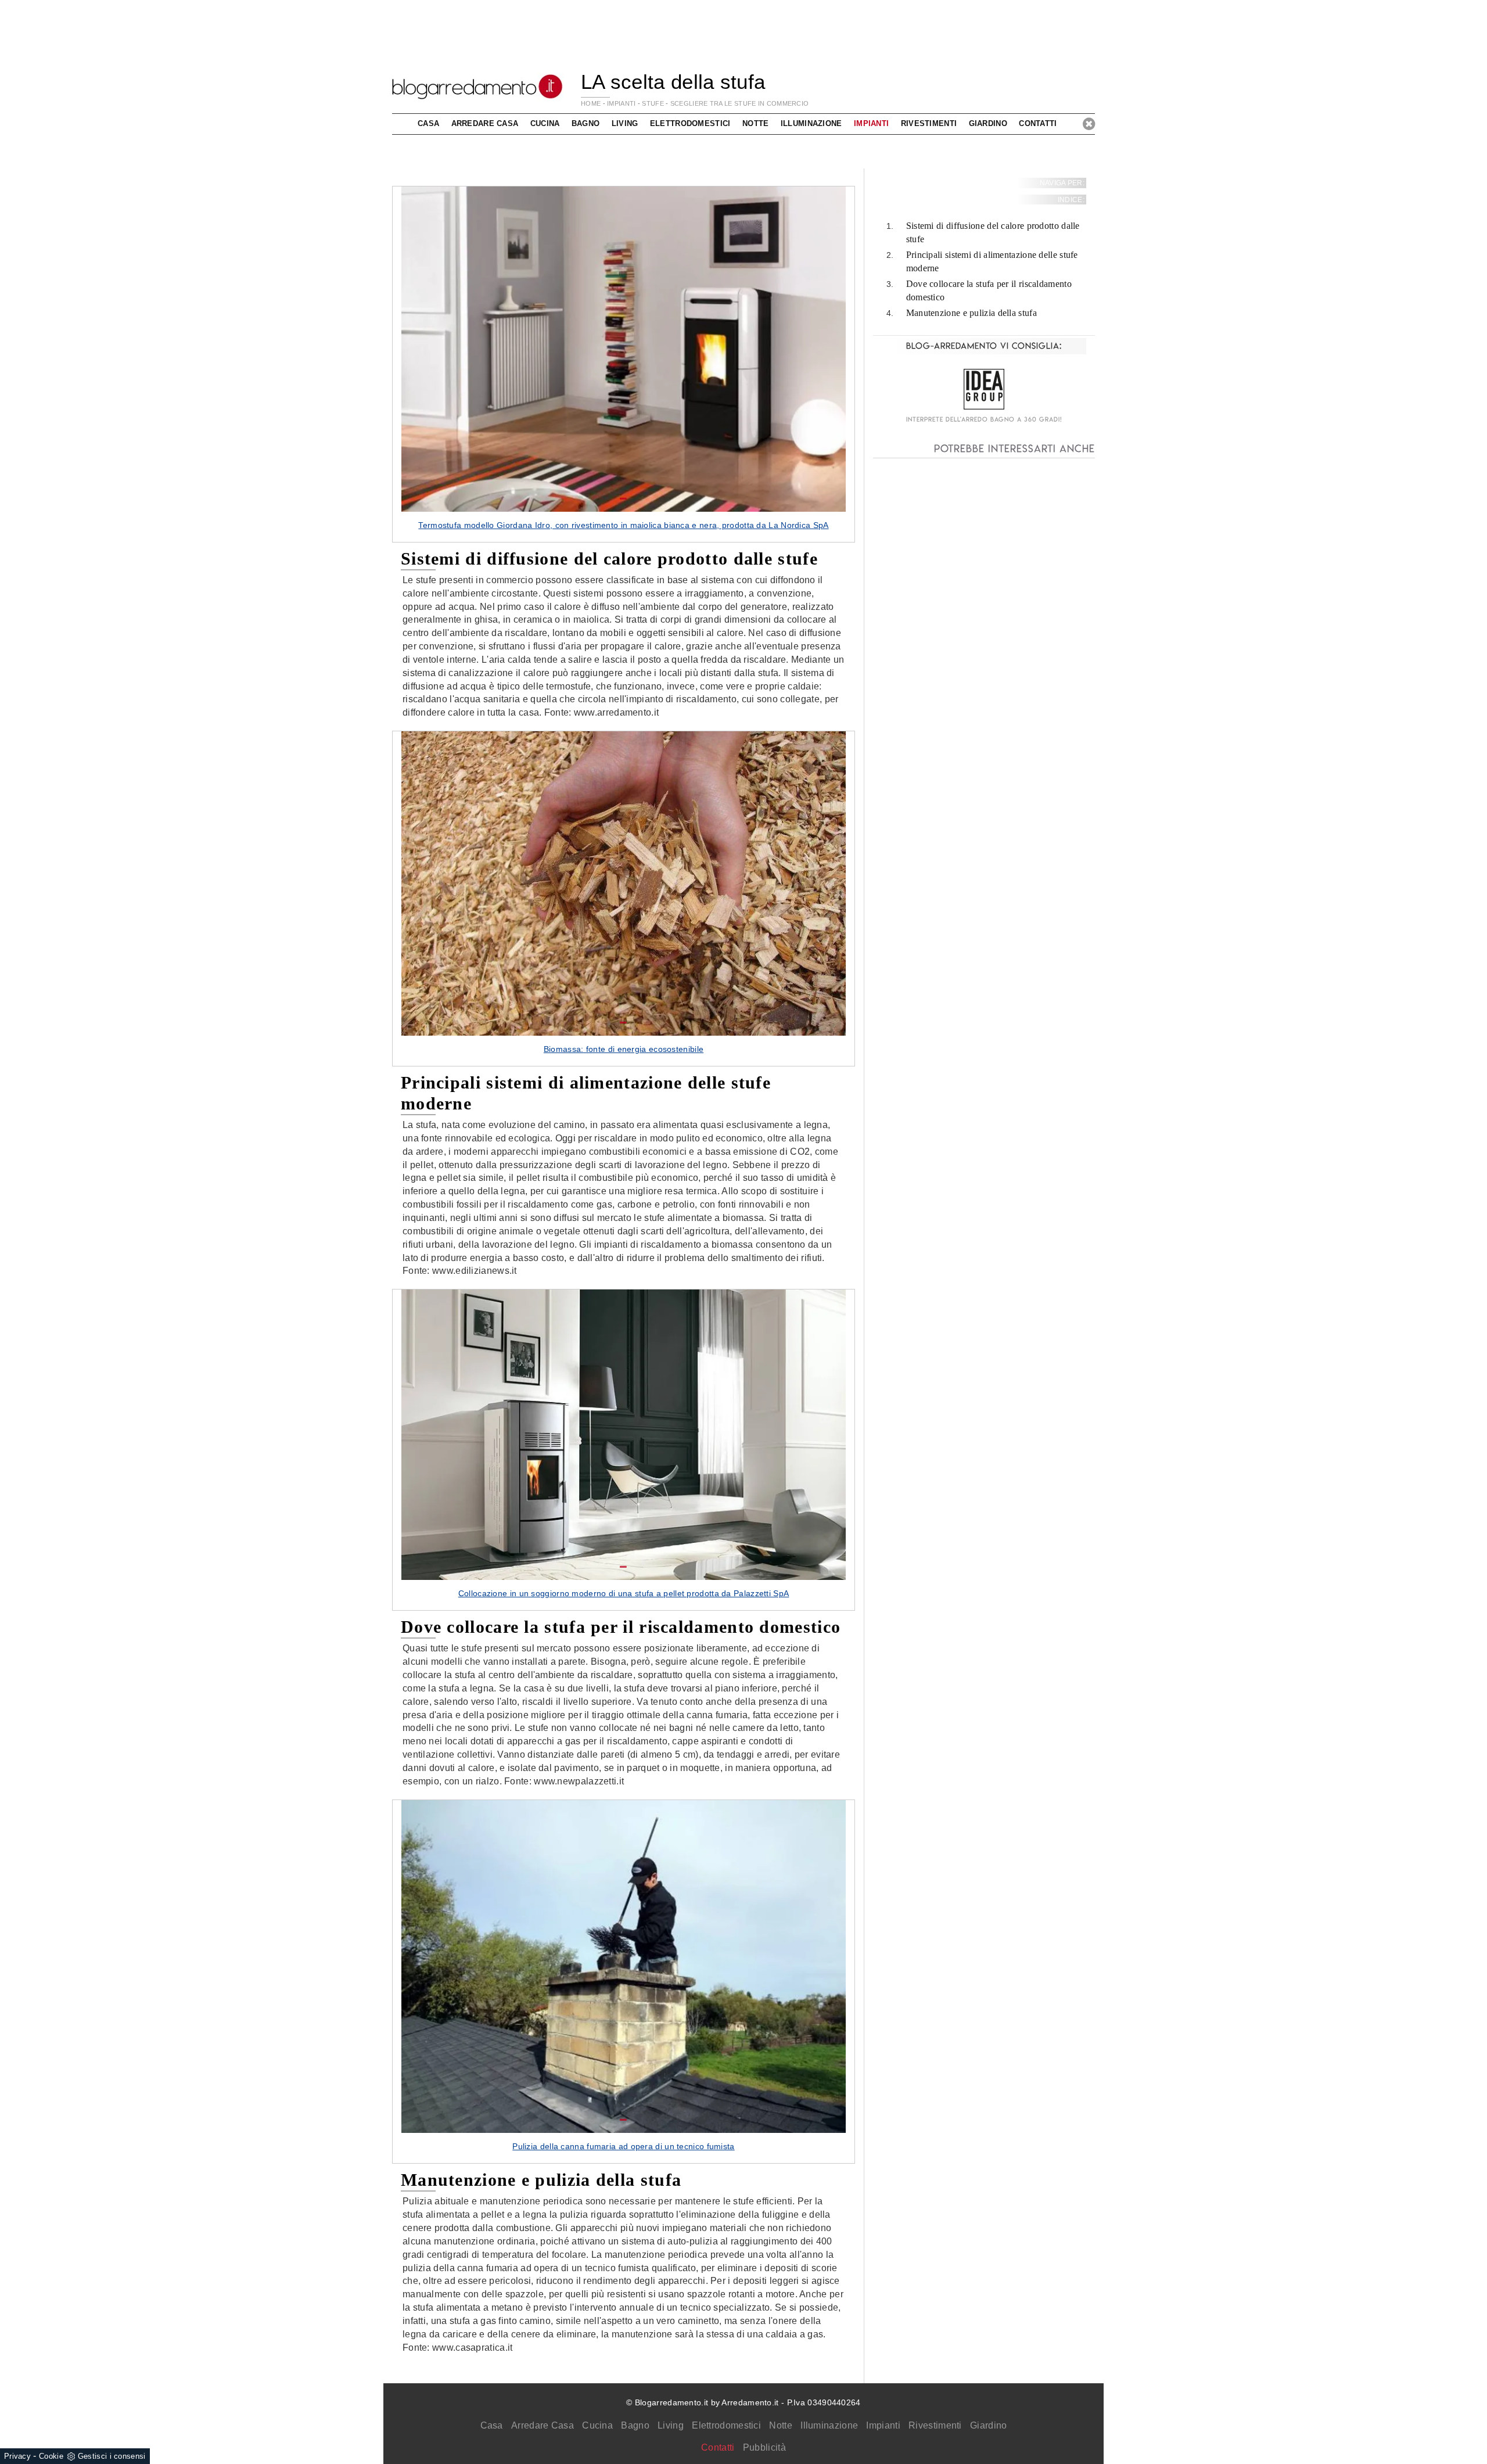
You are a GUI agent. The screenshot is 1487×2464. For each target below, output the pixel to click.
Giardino (988, 2425)
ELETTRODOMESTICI (690, 123)
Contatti (1038, 123)
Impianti (883, 2425)
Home (591, 103)
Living (671, 2425)
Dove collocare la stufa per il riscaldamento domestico (989, 290)
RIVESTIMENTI (929, 123)
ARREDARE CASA (485, 123)
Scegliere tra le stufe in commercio (740, 103)
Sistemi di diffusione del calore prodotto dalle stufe (993, 233)
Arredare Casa (543, 2425)
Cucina (597, 2425)
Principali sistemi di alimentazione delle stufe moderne (992, 261)
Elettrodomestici (726, 2425)
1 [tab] (623, 499)
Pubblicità (764, 2447)
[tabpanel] (624, 364)
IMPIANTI (621, 103)
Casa (492, 2425)
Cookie (51, 2456)
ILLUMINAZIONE (811, 123)
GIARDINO (988, 123)
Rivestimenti (935, 2425)
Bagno (635, 2425)
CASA (428, 123)
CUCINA (545, 123)
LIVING (625, 123)
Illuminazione (829, 2425)
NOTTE (756, 123)
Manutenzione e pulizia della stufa (971, 313)
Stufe (653, 103)
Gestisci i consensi (112, 2456)
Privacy (17, 2456)
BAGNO (586, 123)
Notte (781, 2425)
